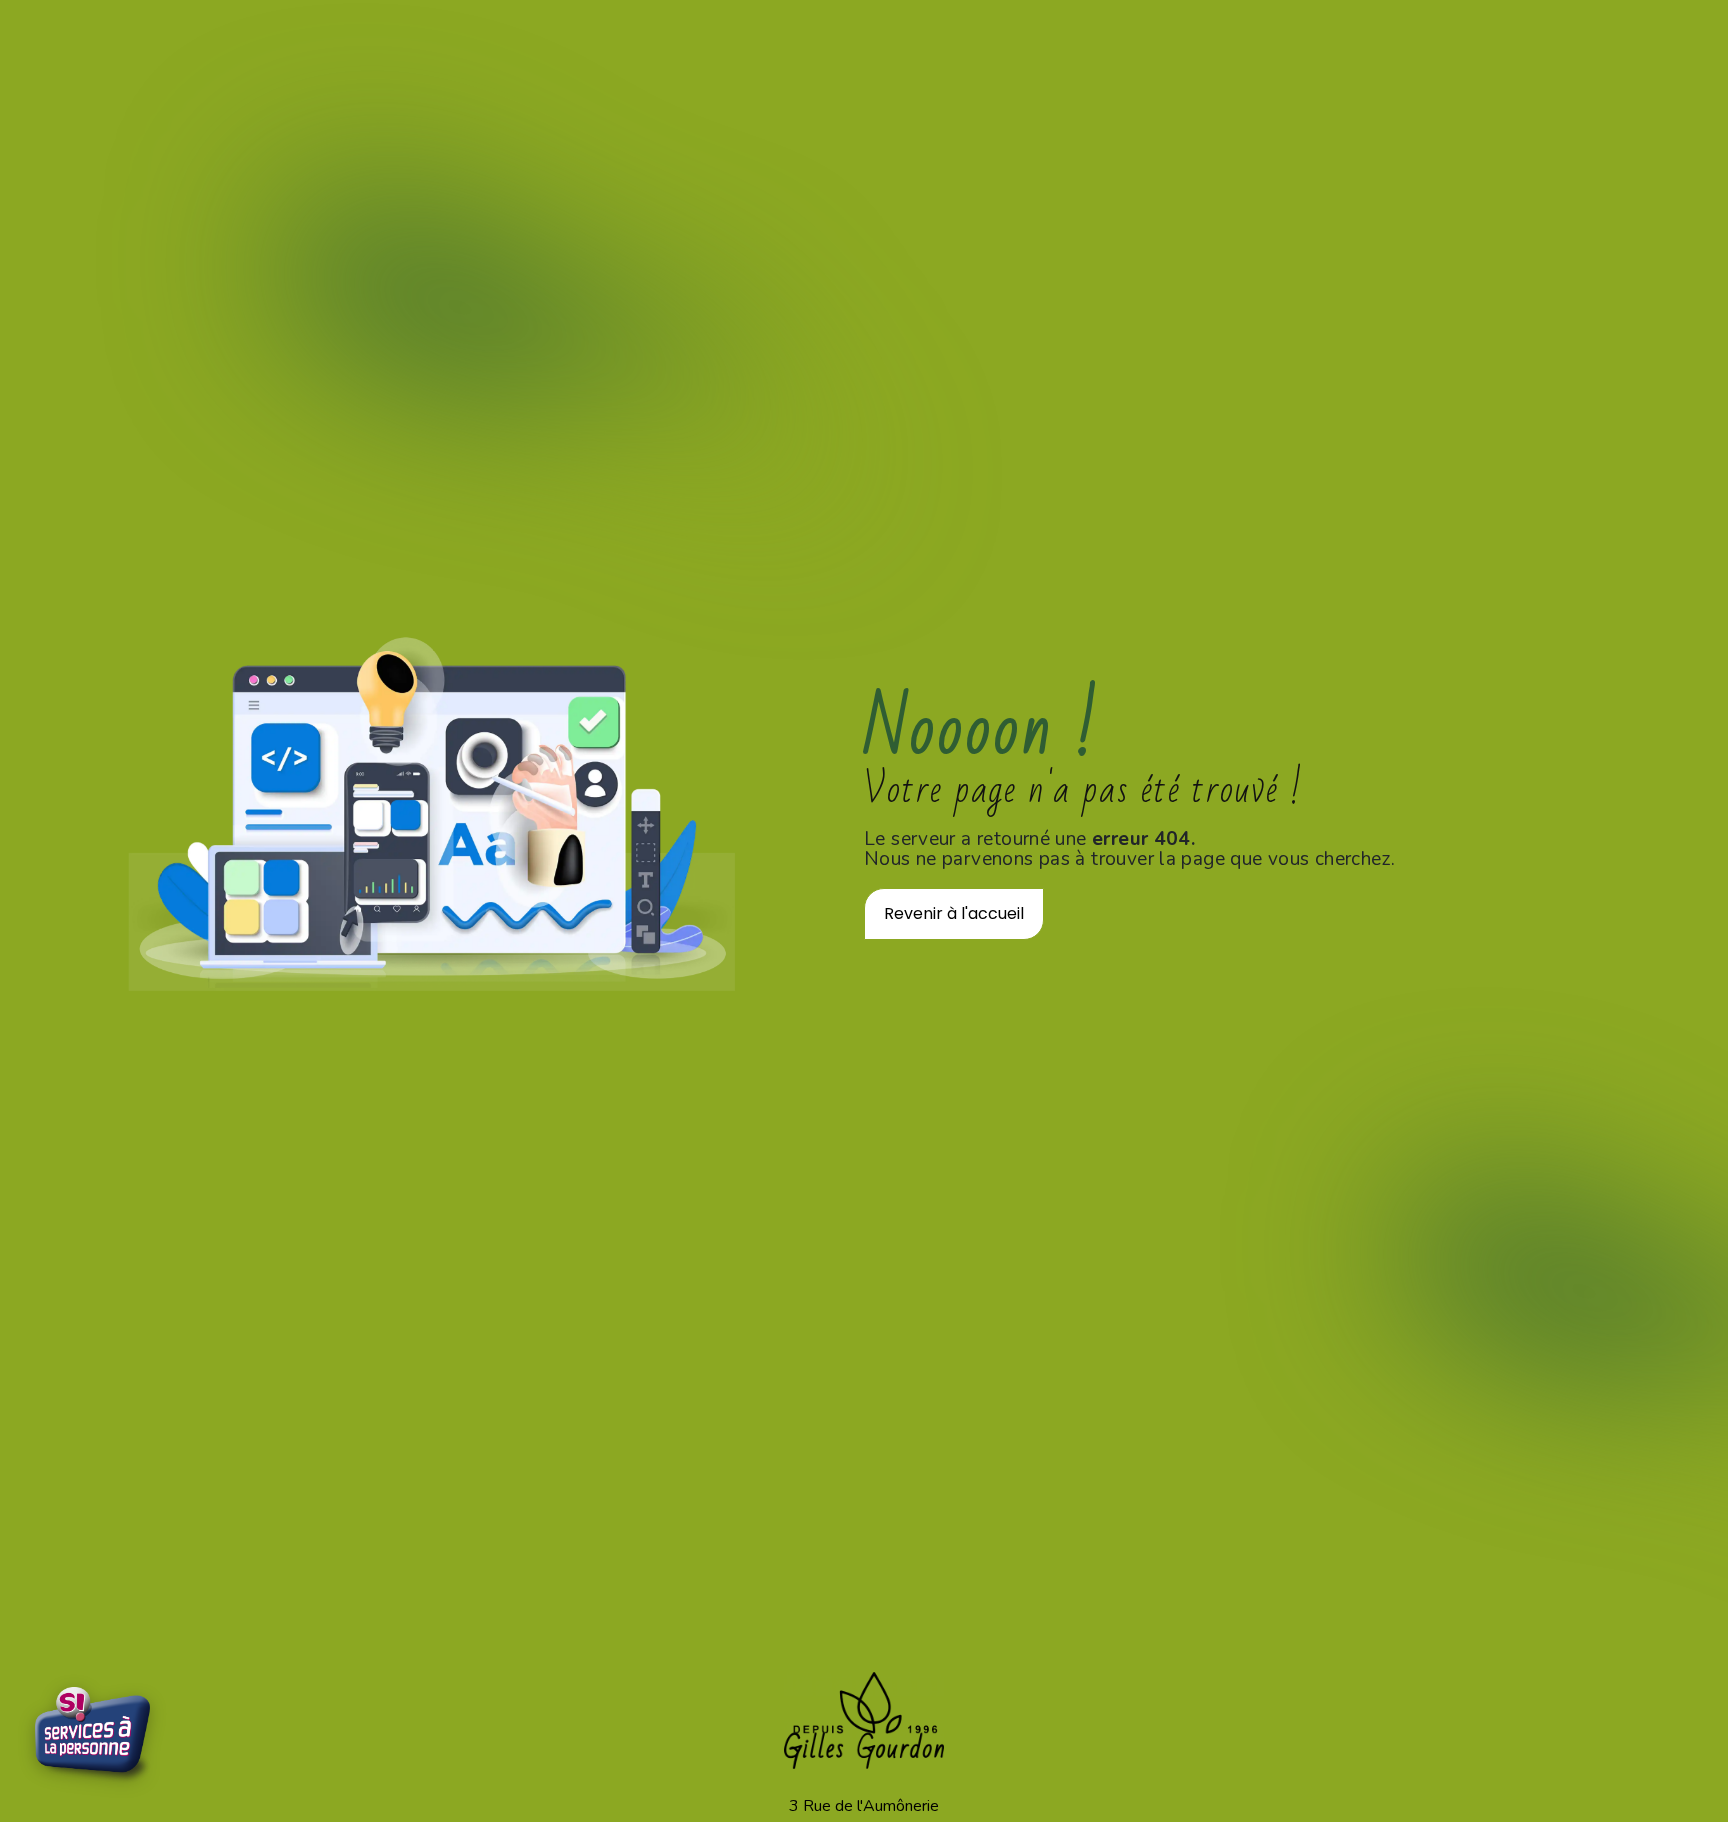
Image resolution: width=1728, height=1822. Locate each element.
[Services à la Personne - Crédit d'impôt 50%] (95, 1737)
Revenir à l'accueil (954, 913)
